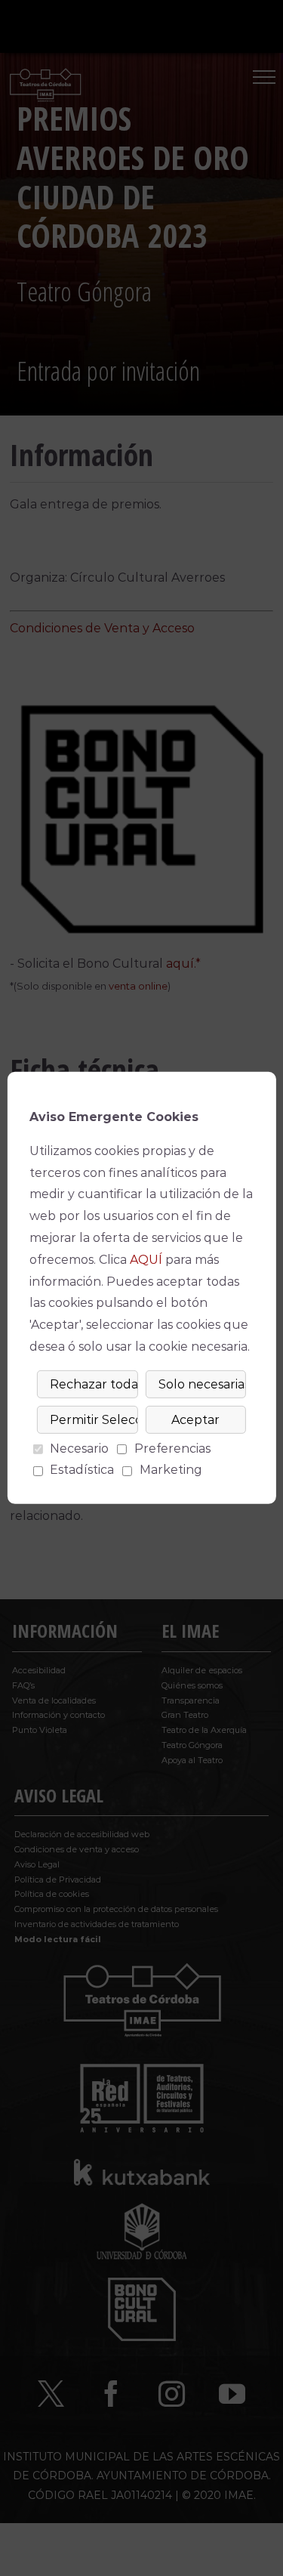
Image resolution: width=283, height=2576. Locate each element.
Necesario (79, 1449)
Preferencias (172, 1449)
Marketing (171, 1470)
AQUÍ (146, 1260)
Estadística (82, 1470)
